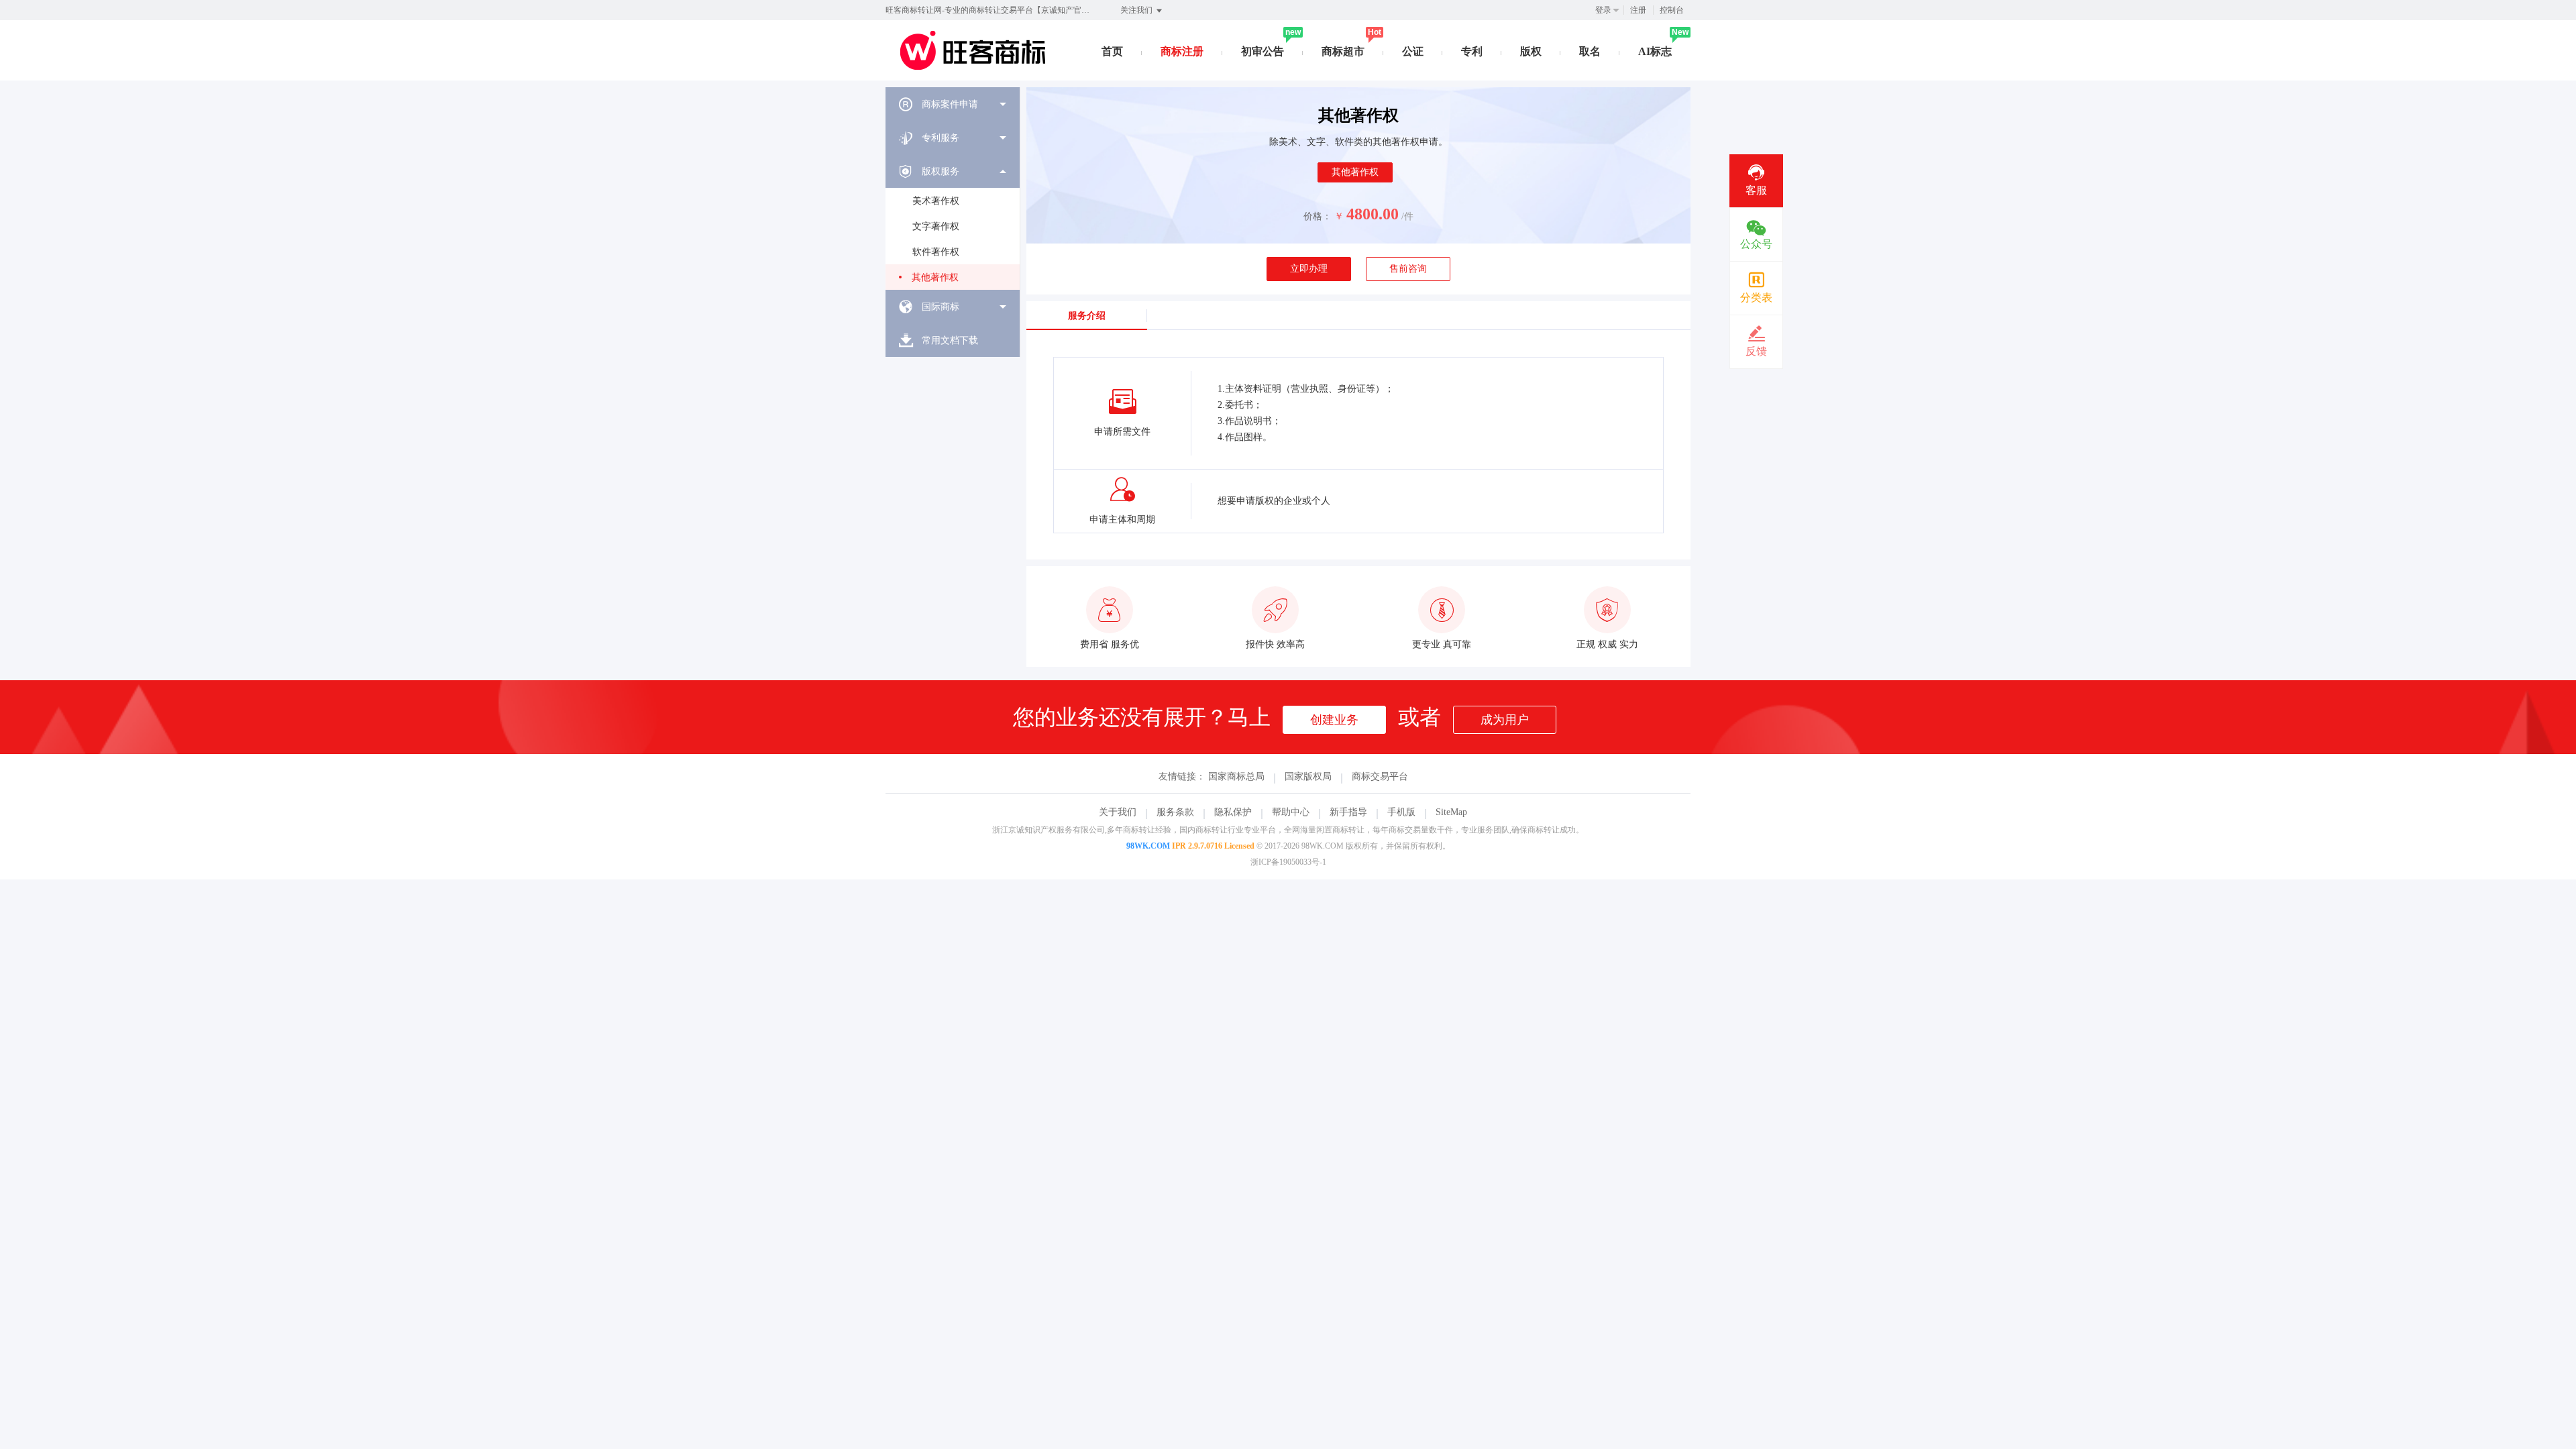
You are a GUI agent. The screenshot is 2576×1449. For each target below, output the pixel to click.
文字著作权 (936, 226)
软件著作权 (936, 252)
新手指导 (1348, 812)
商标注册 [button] (1182, 51)
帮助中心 (1291, 812)
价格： (1318, 216)
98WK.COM (1148, 846)
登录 (1603, 10)
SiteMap (1451, 812)
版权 (1531, 51)
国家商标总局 (1236, 776)
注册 (1638, 10)
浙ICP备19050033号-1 (1288, 862)
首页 (1112, 51)
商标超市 (1343, 51)
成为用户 (1505, 720)
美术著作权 (936, 201)
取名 (1590, 51)
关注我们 (1137, 10)
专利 (1472, 51)
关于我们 (1118, 812)
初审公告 (1263, 51)
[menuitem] (953, 104)
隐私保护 (1233, 812)
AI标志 (1655, 51)
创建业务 (1334, 720)
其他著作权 (935, 277)
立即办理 (1309, 269)
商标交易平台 (1380, 776)
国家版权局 (1308, 776)
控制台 (1672, 10)
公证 (1413, 51)
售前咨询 (1408, 269)
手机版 (1401, 812)
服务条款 (1175, 812)
